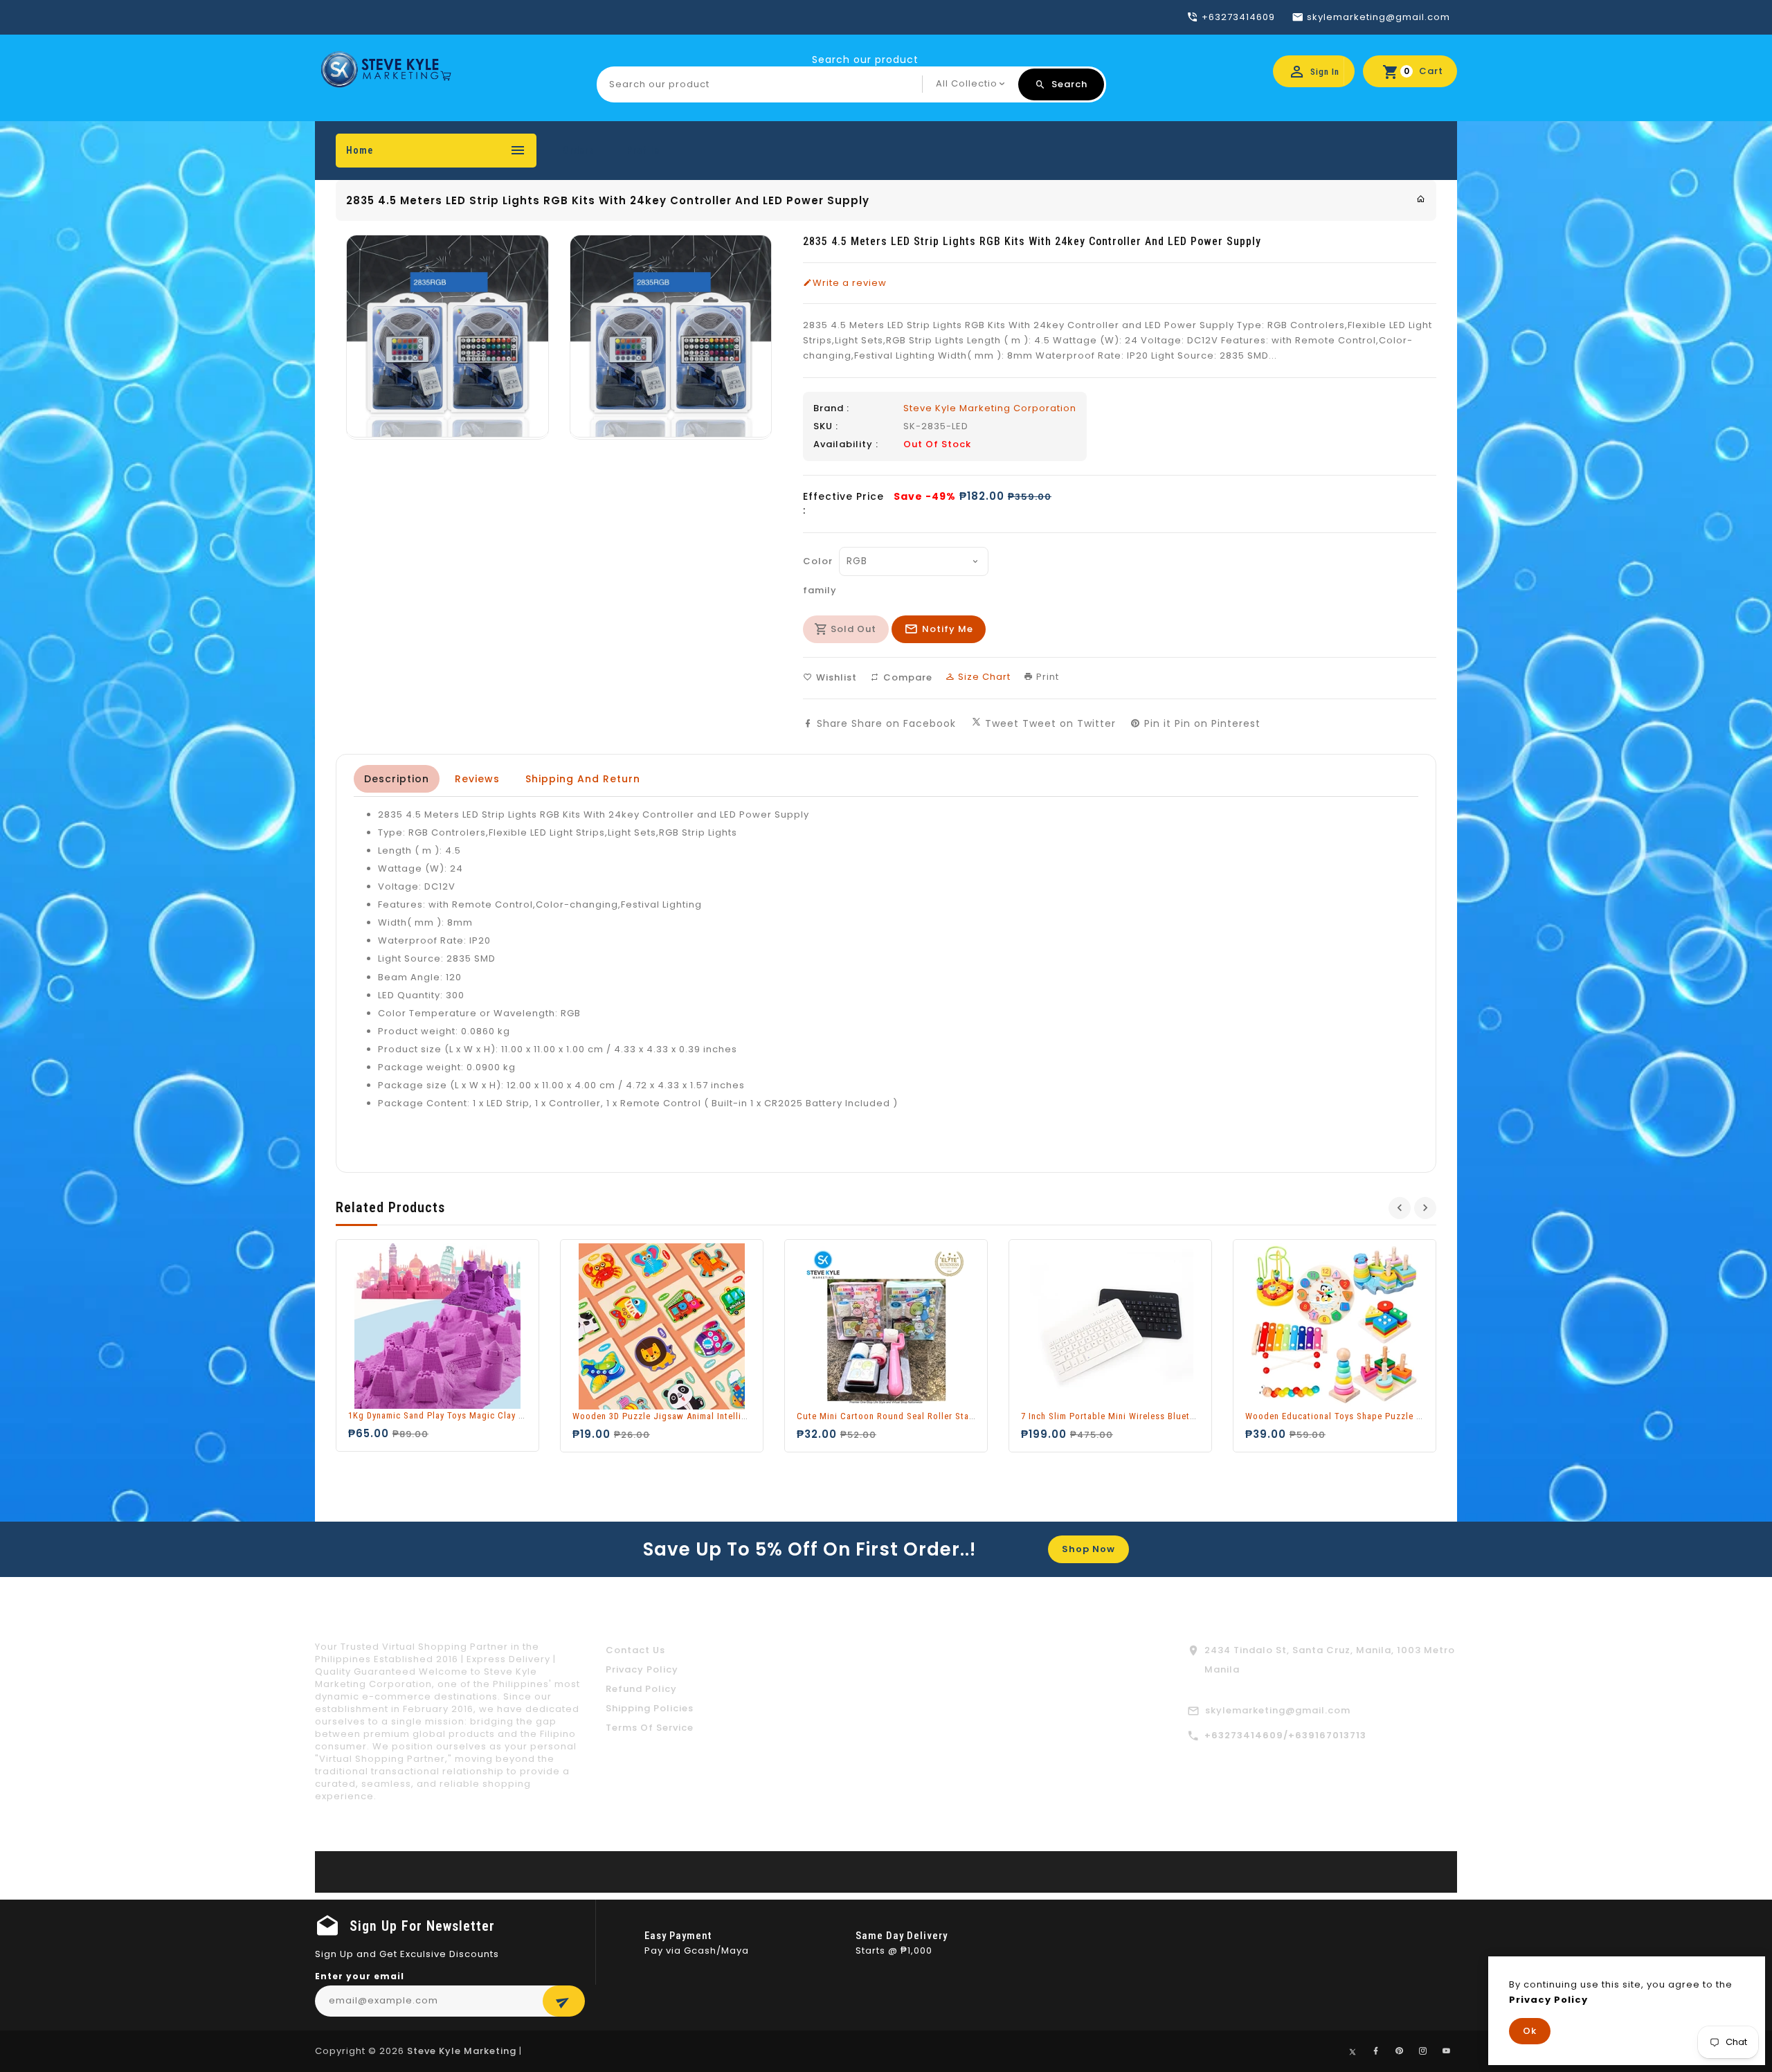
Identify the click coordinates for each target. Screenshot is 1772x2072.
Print (1046, 677)
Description (397, 779)
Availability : (846, 444)
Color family (817, 576)
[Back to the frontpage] (1421, 199)
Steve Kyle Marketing (462, 2051)
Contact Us (635, 1650)
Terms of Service (650, 1728)
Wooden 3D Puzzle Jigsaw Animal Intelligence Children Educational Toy (723, 1416)
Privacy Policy (642, 1669)
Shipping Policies (650, 1708)
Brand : (831, 408)
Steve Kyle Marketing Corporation (990, 408)
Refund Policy (641, 1689)
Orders (579, 150)
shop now (1088, 1549)
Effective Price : (843, 503)
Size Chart (983, 677)
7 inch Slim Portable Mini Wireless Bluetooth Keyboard (1136, 1416)
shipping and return (583, 779)
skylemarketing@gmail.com (1278, 1710)
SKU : (826, 426)
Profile (643, 150)
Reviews (477, 779)
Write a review (850, 283)
